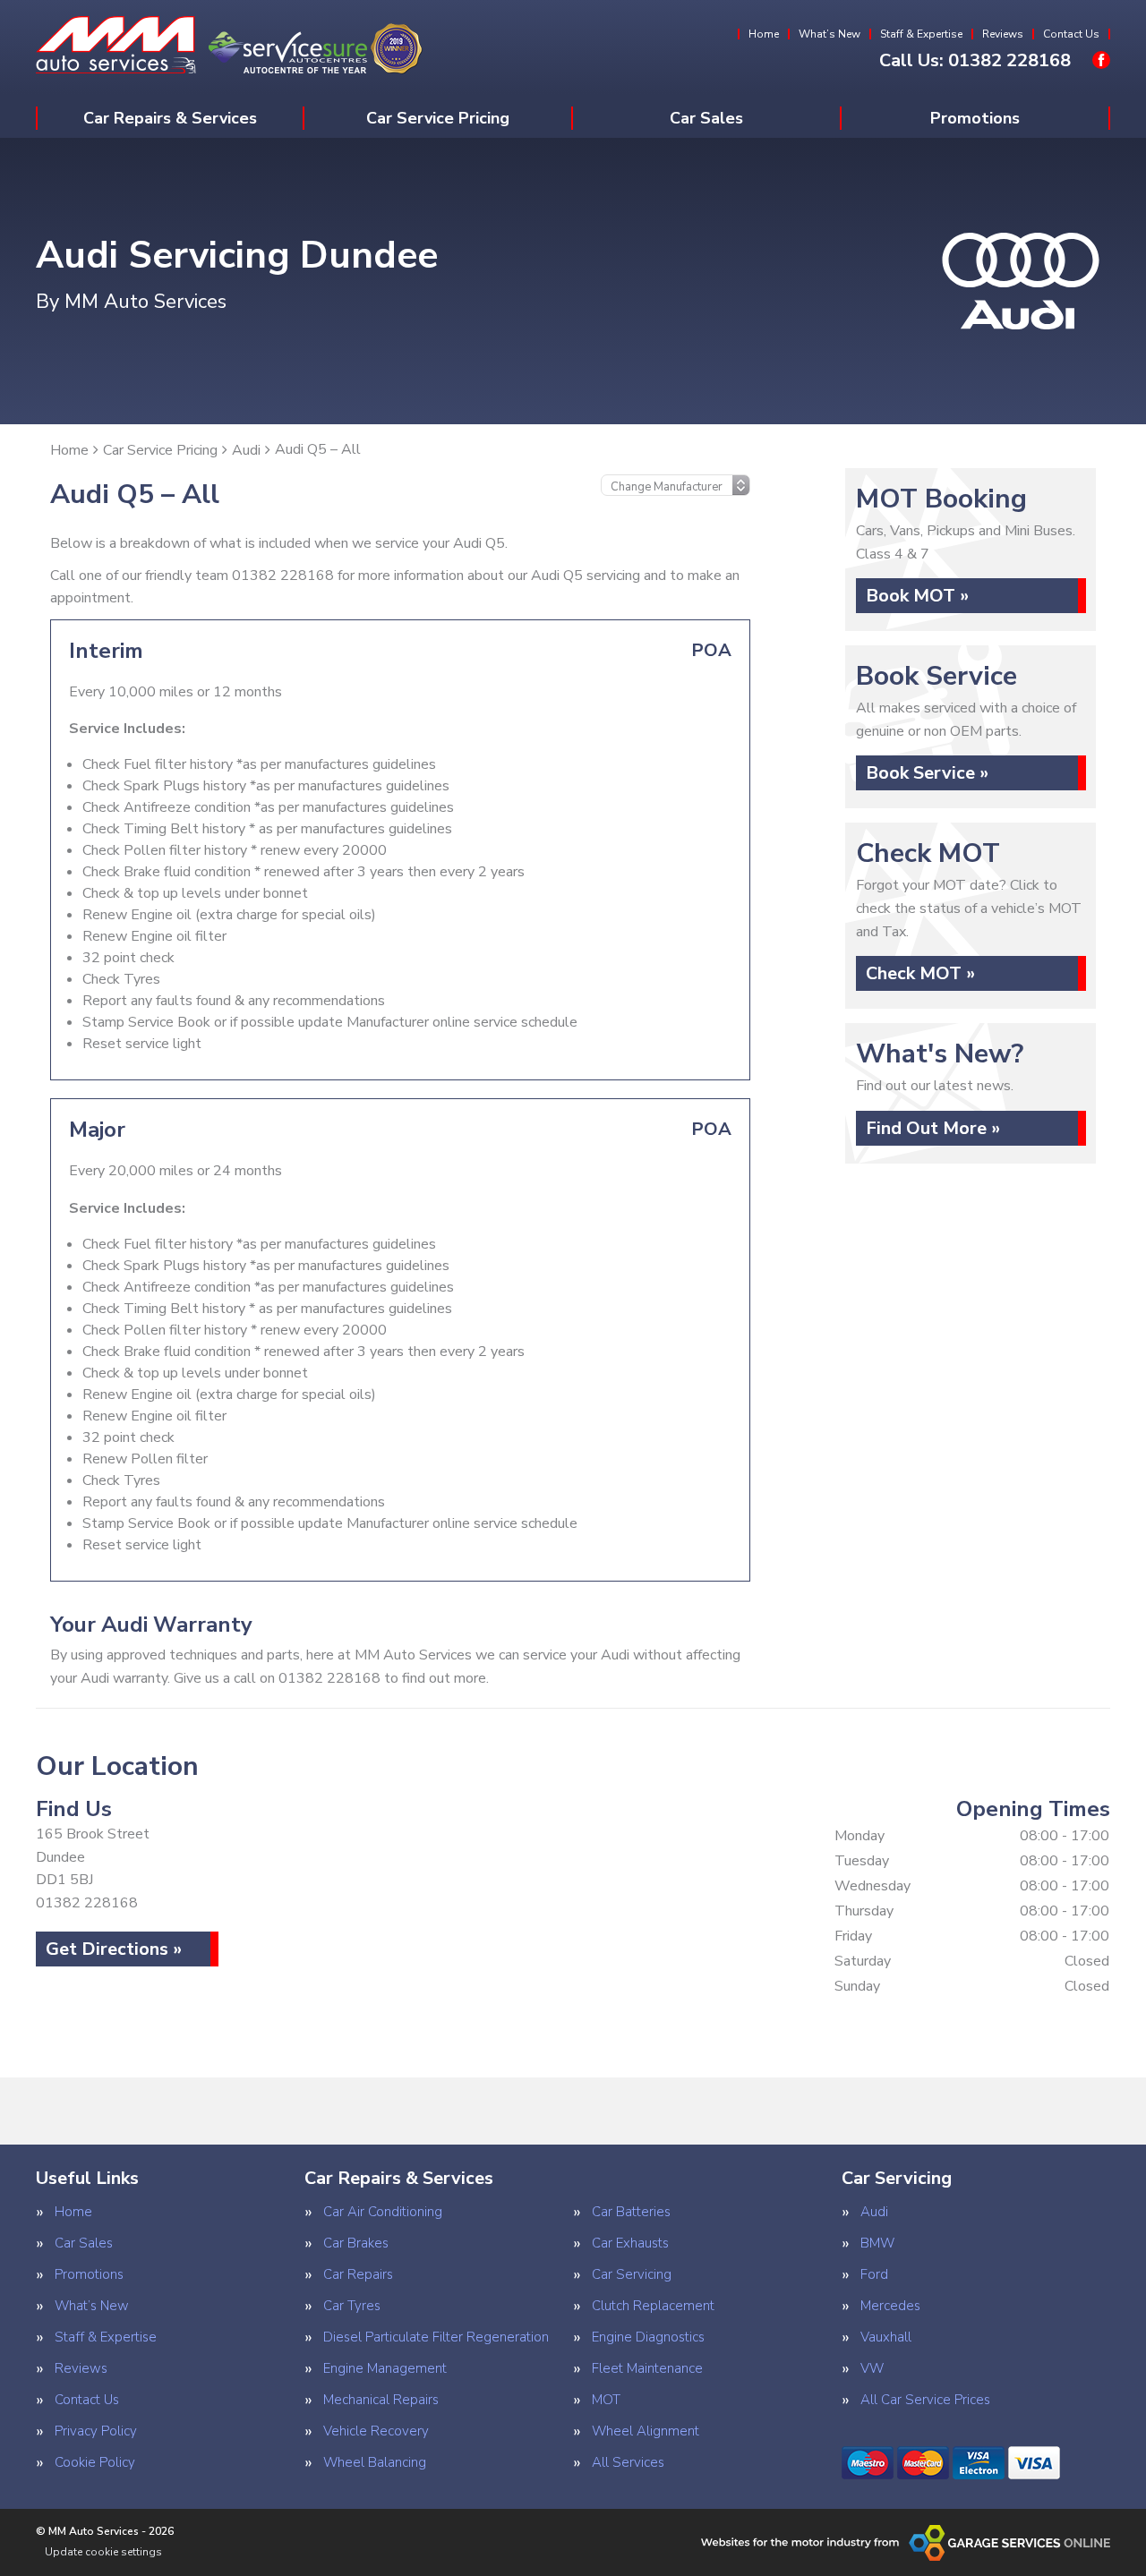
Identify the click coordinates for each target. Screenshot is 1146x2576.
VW (872, 2369)
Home (764, 34)
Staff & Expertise (921, 34)
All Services (628, 2463)
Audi (874, 2212)
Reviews (1003, 34)
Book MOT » (917, 596)
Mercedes (890, 2306)
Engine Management (385, 2369)
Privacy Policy (96, 2431)
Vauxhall (886, 2337)
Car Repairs (358, 2275)
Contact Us (1071, 34)
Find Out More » (933, 1128)
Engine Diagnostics (648, 2337)
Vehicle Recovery (376, 2431)
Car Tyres (352, 2306)
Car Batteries (631, 2212)
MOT (606, 2400)
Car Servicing (632, 2275)
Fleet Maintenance (647, 2369)
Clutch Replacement (653, 2306)
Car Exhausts (630, 2243)
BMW (877, 2243)
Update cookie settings (103, 2552)
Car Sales (706, 118)
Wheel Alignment (646, 2431)
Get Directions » (114, 1949)
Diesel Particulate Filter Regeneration (436, 2337)
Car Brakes (356, 2243)
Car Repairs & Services (170, 118)
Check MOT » (920, 973)
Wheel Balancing (375, 2463)
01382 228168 (975, 61)
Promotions (975, 118)
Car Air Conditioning (383, 2212)
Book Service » (927, 773)
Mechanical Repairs (381, 2400)
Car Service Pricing (438, 118)
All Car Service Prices (925, 2400)
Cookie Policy (95, 2463)
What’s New (830, 34)
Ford (874, 2275)
